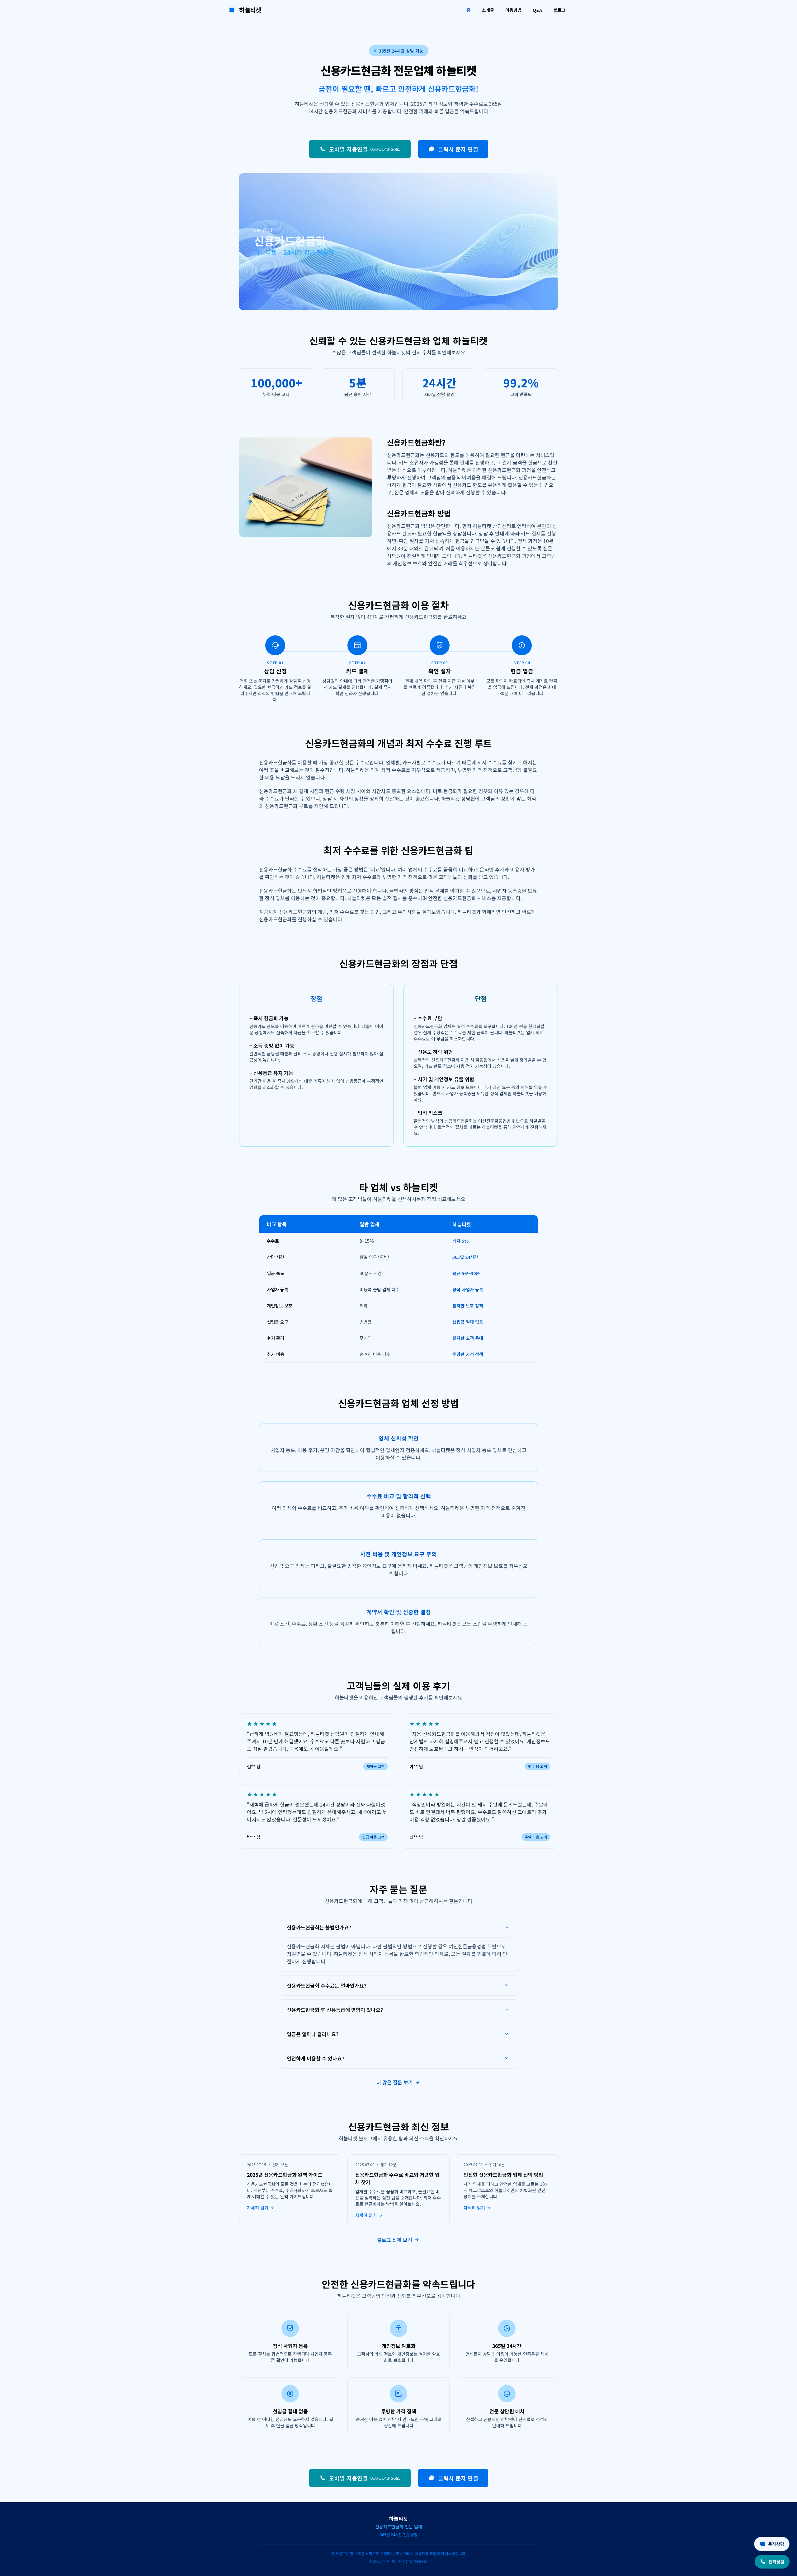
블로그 (559, 10)
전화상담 (776, 2562)
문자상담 (776, 2544)
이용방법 (513, 10)
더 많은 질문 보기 (395, 2082)
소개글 (488, 10)
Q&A (537, 10)
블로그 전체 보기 (395, 2240)
